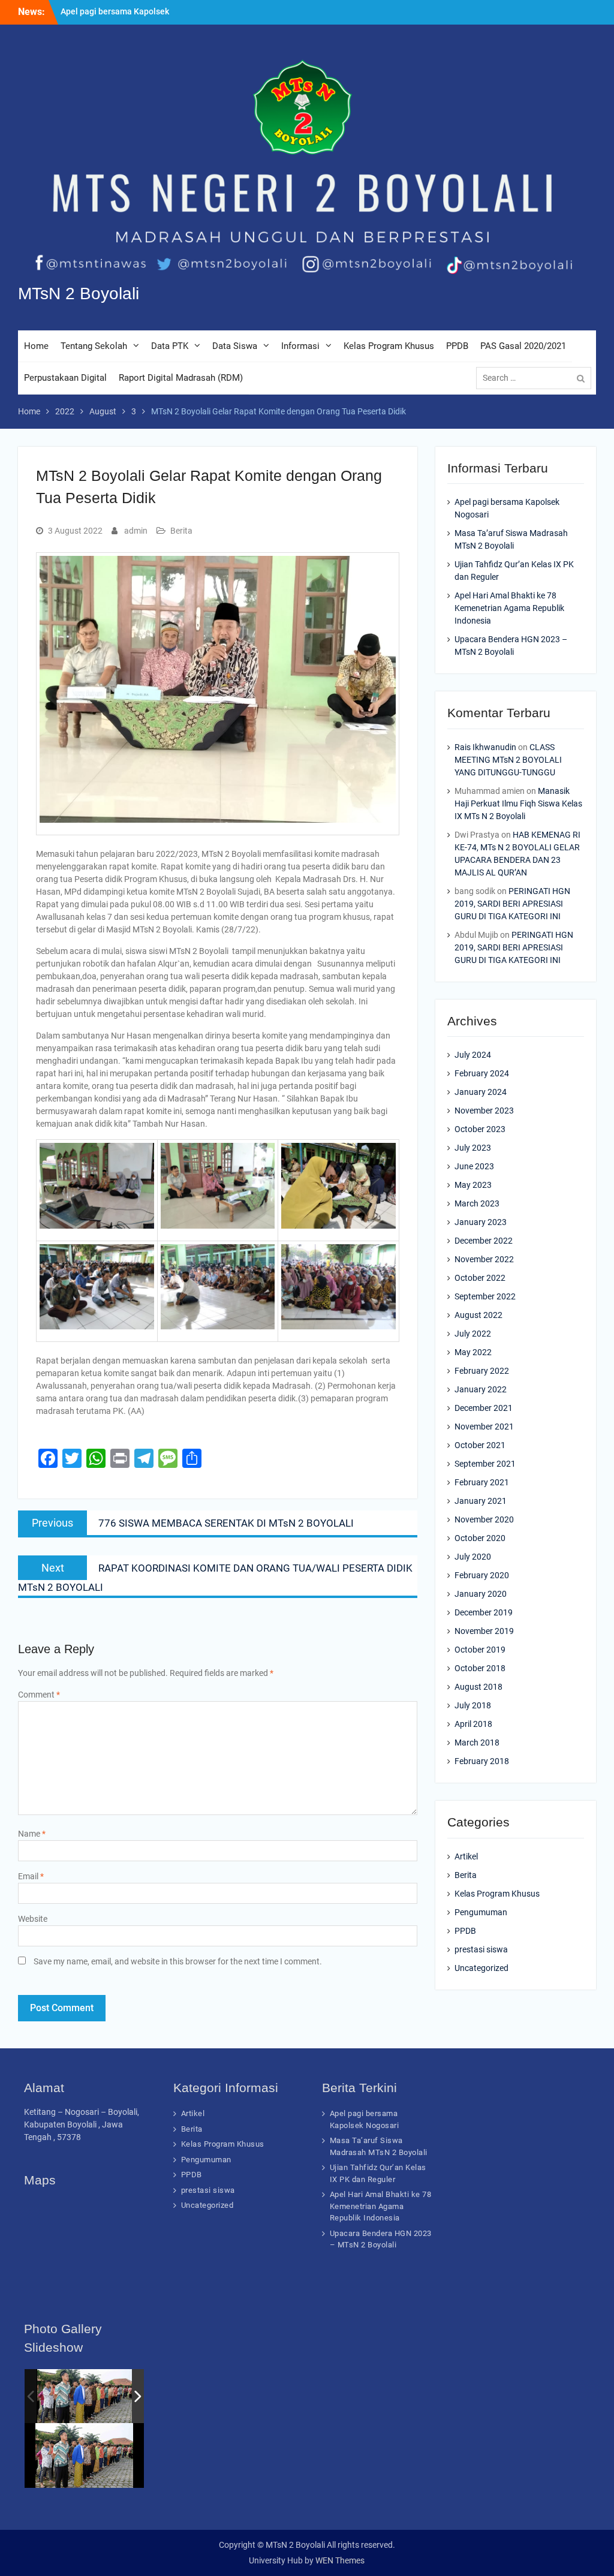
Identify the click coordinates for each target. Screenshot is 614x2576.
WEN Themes (340, 2560)
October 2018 (480, 1668)
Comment (39, 1695)
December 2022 (484, 1241)
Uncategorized (481, 1968)
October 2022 (480, 1278)
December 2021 (484, 1408)
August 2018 (478, 1687)
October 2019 (480, 1650)
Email (31, 1876)
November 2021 (484, 1427)
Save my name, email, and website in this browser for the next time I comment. (178, 1961)
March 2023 (477, 1203)
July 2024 (473, 1055)
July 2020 (473, 1557)
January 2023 (481, 1222)
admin (136, 531)
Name (32, 1834)
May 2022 (473, 1352)
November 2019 (484, 1631)
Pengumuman (481, 1912)
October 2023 (480, 1129)
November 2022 (484, 1259)
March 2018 (477, 1743)
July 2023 (473, 1148)
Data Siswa (235, 346)
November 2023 (484, 1111)
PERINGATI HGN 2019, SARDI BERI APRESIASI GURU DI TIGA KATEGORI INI (512, 904)
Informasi (300, 346)
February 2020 (482, 1575)
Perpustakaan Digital (65, 378)
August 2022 (478, 1315)
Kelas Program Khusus (389, 346)
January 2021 (481, 1501)
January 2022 (481, 1389)
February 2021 (482, 1482)
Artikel (466, 1856)
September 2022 (485, 1296)
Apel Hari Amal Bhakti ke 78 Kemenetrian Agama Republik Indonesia (509, 608)
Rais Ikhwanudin (485, 747)
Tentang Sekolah (94, 346)
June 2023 (474, 1166)
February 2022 (482, 1371)
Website (33, 1919)
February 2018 (482, 1761)
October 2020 (480, 1538)
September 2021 (485, 1464)
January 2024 (481, 1092)
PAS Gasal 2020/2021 (523, 346)
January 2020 (481, 1594)
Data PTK (170, 346)
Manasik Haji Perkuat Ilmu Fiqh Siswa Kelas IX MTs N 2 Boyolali (518, 804)
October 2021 (480, 1445)
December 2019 (484, 1612)
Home (36, 346)
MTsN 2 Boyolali (79, 294)
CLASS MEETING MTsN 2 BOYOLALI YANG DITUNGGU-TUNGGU (508, 760)
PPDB (457, 346)
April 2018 (473, 1724)
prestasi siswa (481, 1949)
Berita (181, 531)
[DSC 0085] (85, 2396)
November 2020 (484, 1519)
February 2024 (482, 1073)
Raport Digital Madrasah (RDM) (181, 378)
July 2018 (473, 1705)
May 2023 (473, 1185)
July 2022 (473, 1334)
